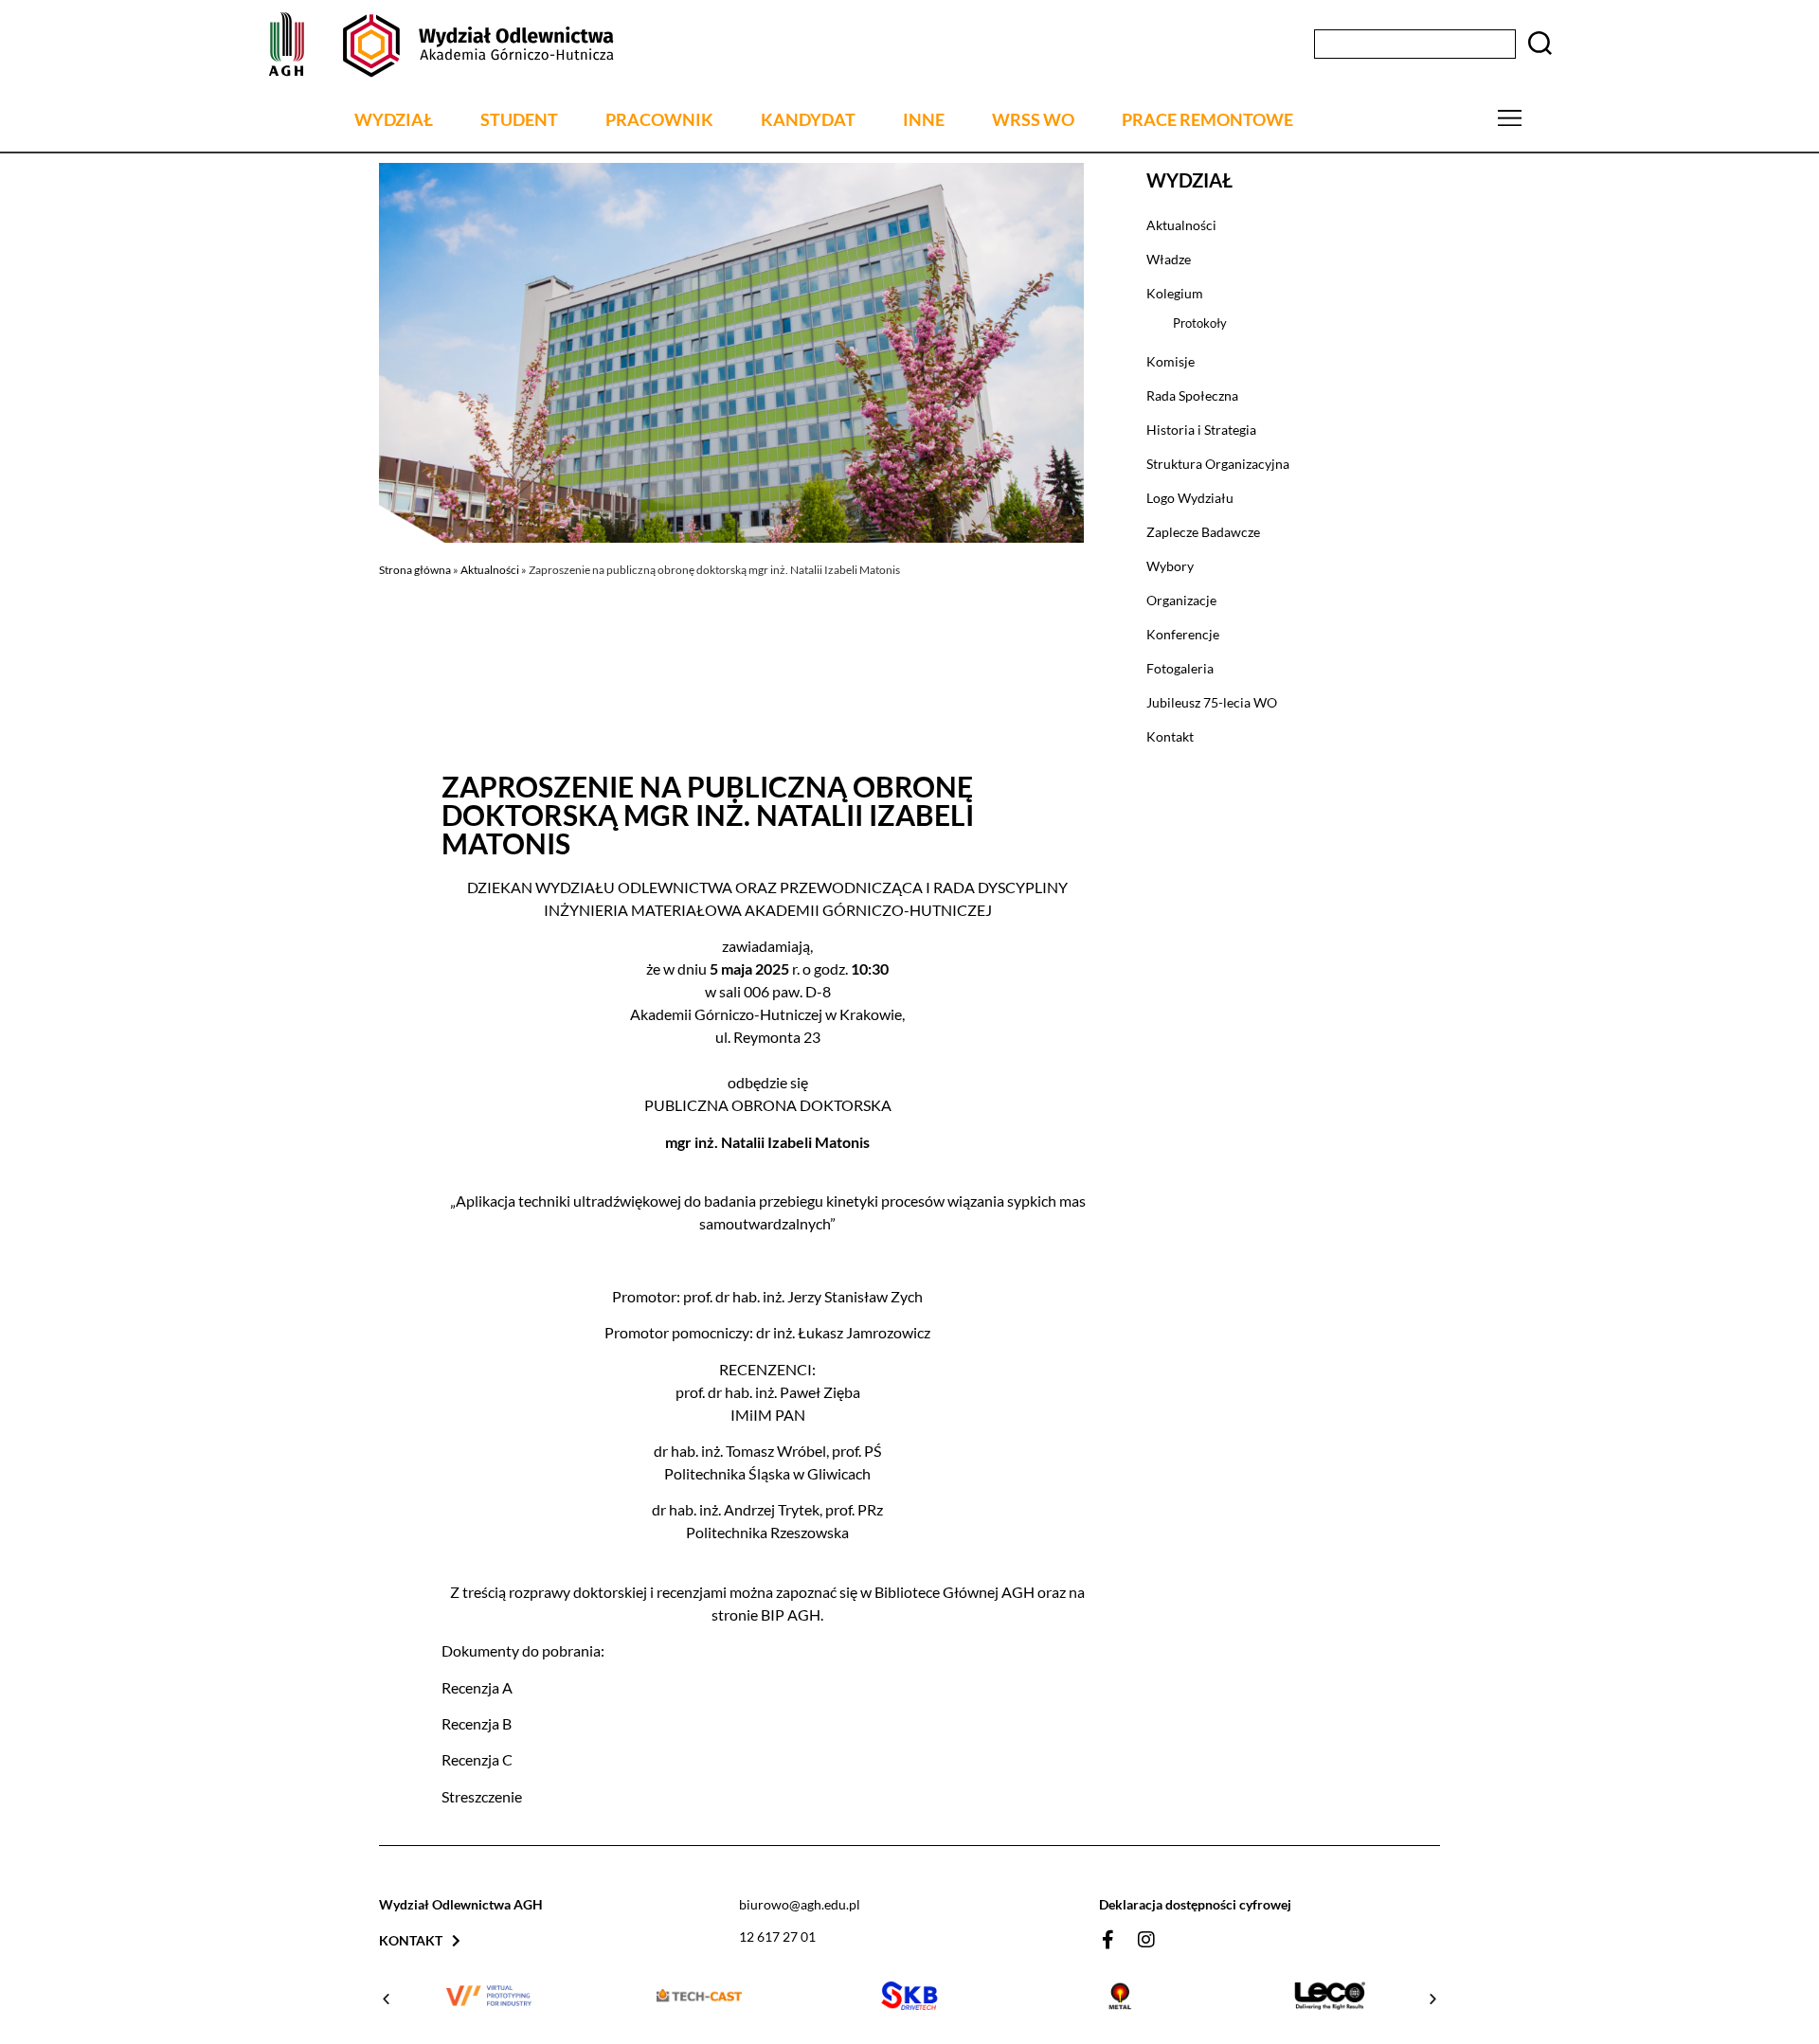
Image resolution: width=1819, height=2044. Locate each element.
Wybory (1170, 566)
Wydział (1189, 180)
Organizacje (1181, 600)
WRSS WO (1033, 120)
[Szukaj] (1540, 45)
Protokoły (1200, 323)
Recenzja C (477, 1759)
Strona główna (415, 570)
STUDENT (519, 120)
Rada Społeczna (1192, 395)
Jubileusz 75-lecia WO (1212, 702)
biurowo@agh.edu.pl (800, 1904)
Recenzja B (477, 1723)
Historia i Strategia (1201, 430)
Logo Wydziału (1190, 498)
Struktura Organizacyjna (1218, 464)
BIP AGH (791, 1614)
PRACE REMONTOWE (1207, 120)
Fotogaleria (1180, 668)
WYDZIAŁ (394, 120)
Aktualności (490, 570)
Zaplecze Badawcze (1203, 532)
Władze (1169, 259)
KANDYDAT (808, 120)
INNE (924, 120)
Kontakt (1170, 736)
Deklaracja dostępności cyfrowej (1195, 1904)
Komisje (1171, 361)
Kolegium (1175, 293)
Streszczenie (482, 1796)
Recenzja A (477, 1687)
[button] (386, 1999)
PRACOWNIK (659, 120)
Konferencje (1183, 634)
